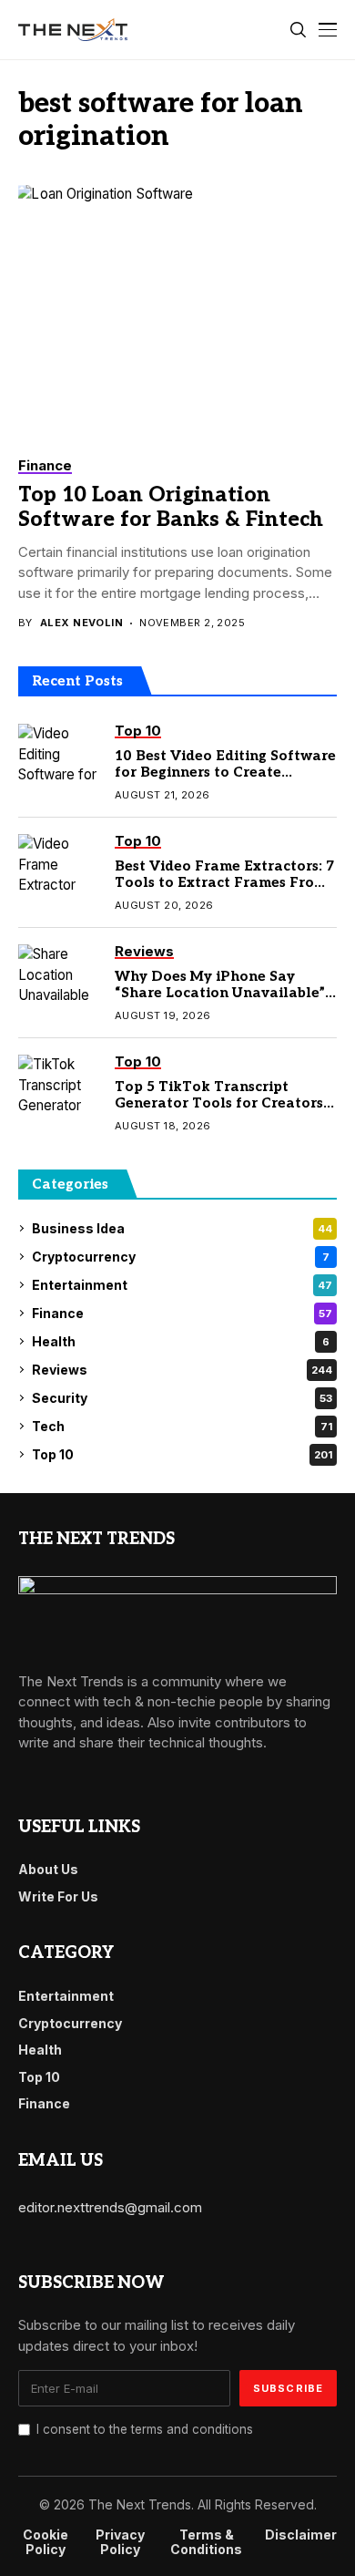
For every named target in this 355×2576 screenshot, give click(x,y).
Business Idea (182, 1228)
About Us (48, 1869)
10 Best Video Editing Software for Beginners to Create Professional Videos (225, 772)
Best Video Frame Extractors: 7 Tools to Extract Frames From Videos (224, 882)
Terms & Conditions (206, 2543)
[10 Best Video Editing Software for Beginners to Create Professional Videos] (59, 756)
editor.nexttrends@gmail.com (110, 2207)
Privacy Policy (120, 2543)
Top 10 (182, 1454)
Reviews (182, 1370)
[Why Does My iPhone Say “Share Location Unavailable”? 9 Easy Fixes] (59, 976)
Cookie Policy (46, 2543)
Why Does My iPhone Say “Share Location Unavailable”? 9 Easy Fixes (223, 993)
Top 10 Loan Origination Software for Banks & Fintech (171, 508)
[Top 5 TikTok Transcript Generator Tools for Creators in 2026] (59, 1087)
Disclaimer (301, 2535)
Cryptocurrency (181, 1257)
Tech (182, 1426)
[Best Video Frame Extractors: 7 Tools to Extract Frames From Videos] (59, 866)
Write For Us (58, 1896)
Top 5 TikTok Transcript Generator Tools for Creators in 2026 (219, 1103)
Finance (182, 1313)
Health (181, 1341)
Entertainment (182, 1285)
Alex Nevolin (81, 623)
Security (182, 1398)
